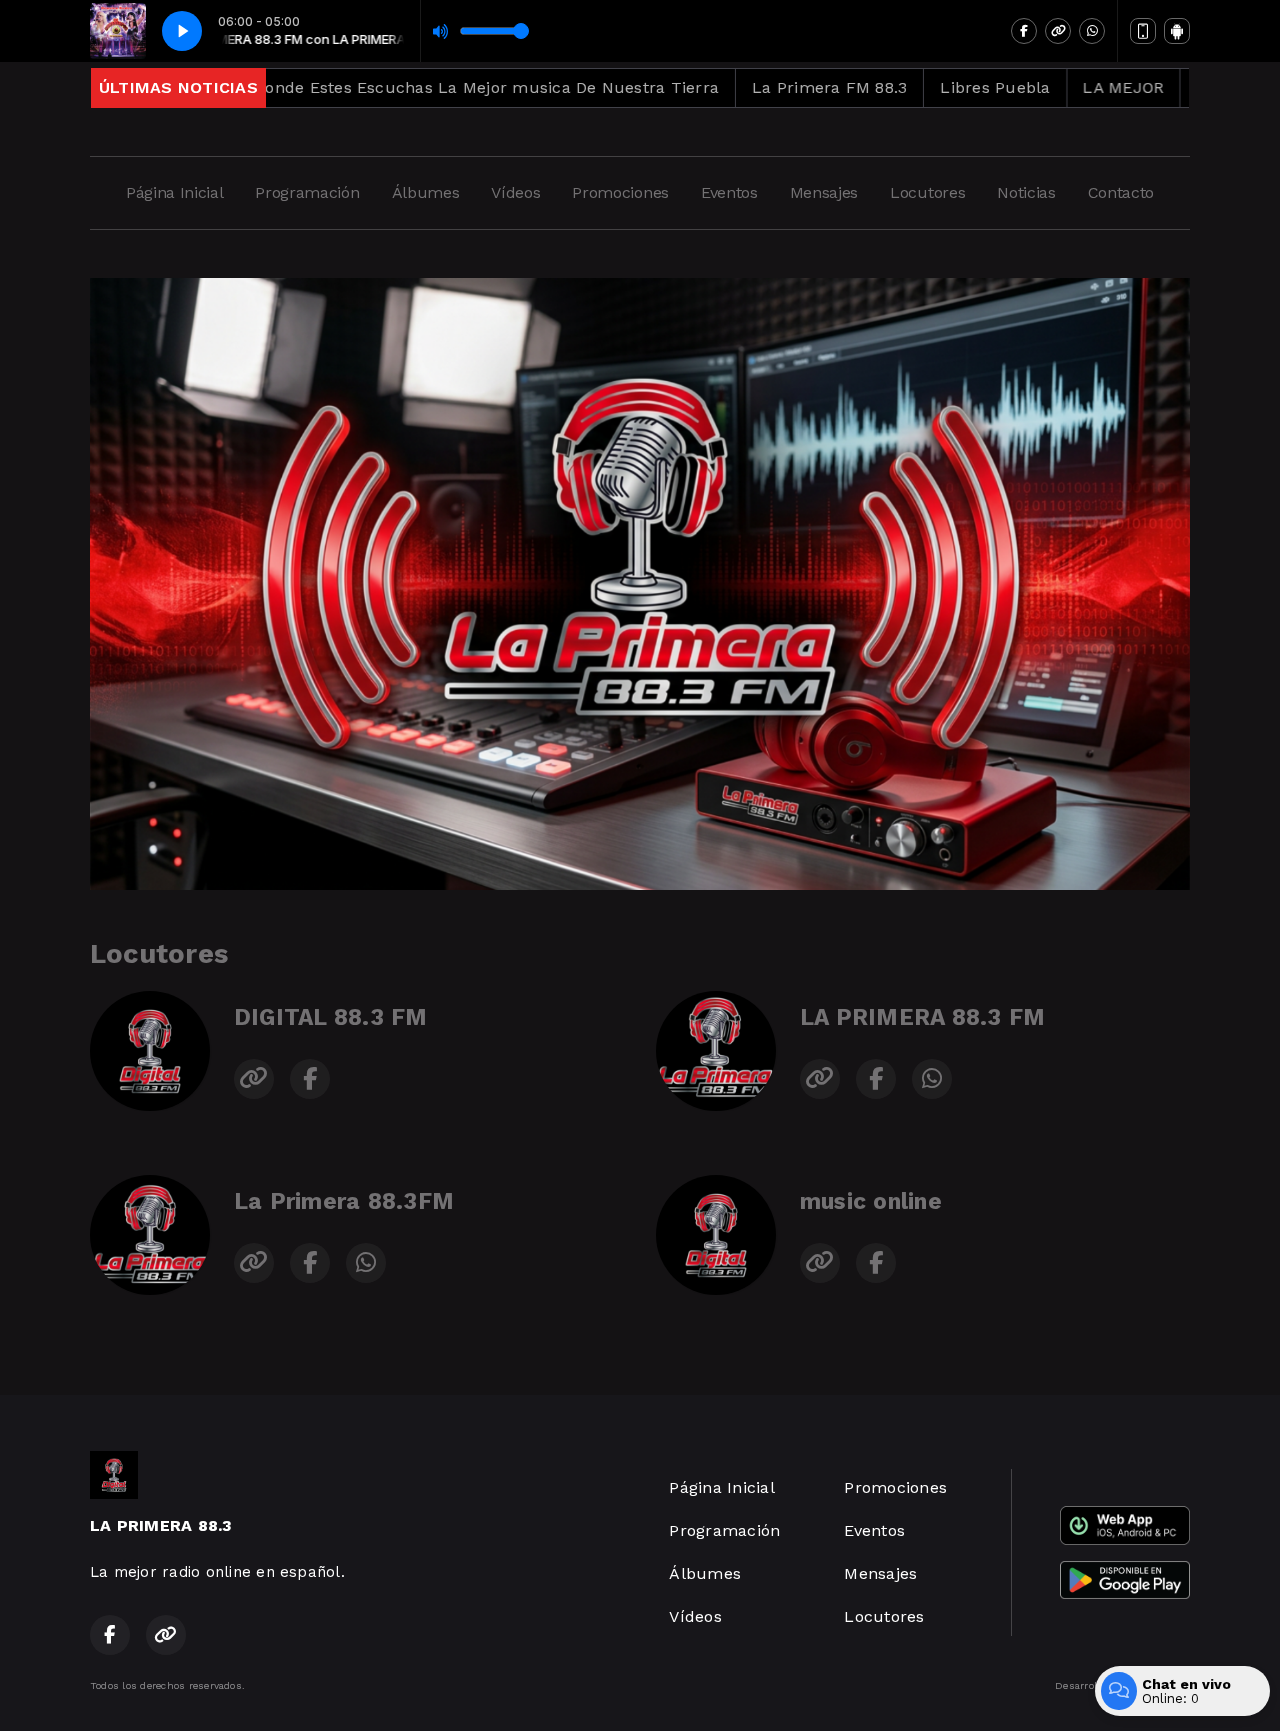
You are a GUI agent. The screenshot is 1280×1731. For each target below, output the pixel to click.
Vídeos (515, 192)
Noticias (1026, 192)
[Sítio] (1058, 31)
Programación (307, 192)
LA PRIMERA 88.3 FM (922, 1017)
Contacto (1121, 192)
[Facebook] (1024, 31)
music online (871, 1201)
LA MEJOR (1007, 87)
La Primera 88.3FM (344, 1201)
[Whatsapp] (1092, 31)
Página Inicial (175, 192)
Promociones (620, 192)
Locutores (927, 192)
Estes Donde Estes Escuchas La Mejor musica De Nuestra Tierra (347, 87)
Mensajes (824, 192)
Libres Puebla (880, 87)
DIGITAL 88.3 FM (331, 1017)
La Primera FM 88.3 (713, 87)
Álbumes (426, 192)
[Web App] (1143, 31)
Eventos (729, 192)
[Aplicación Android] (1177, 31)
